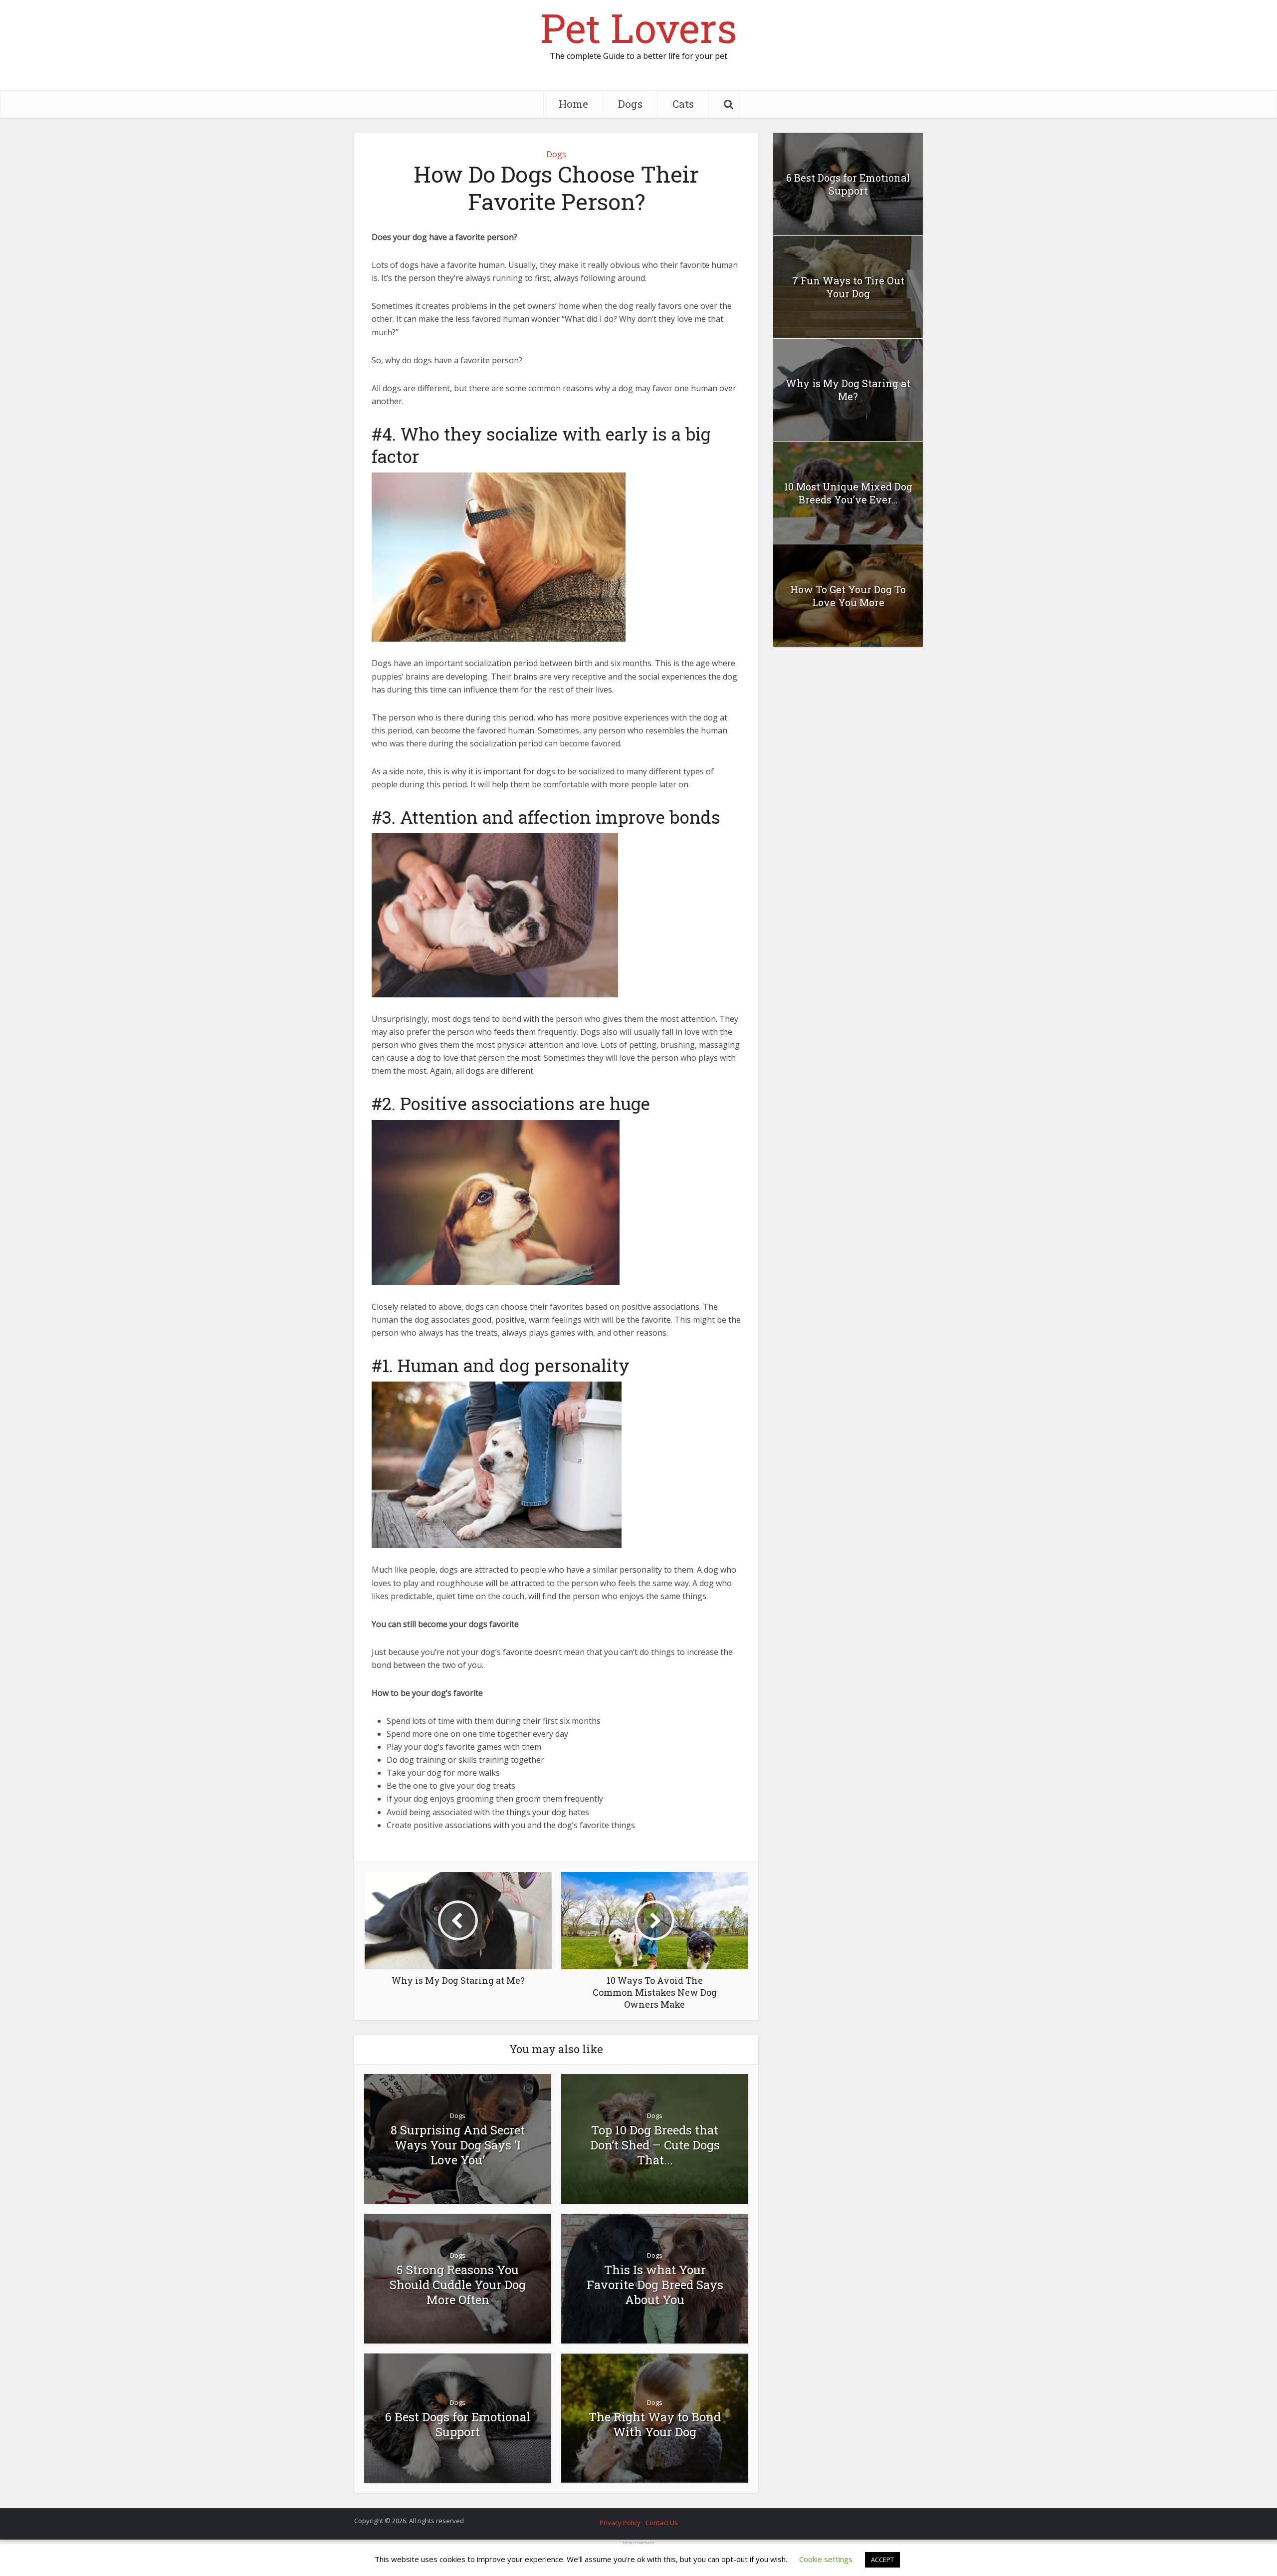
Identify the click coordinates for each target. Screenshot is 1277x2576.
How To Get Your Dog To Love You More (848, 596)
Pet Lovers (638, 27)
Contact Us (662, 2523)
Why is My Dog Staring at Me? (848, 390)
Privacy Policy (620, 2523)
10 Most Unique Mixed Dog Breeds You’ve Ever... (848, 493)
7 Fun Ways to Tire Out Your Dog (848, 287)
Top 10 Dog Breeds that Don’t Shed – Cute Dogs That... (655, 2145)
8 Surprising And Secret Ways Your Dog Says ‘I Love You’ (458, 2145)
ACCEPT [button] (882, 2560)
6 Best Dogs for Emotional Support (458, 2424)
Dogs (630, 104)
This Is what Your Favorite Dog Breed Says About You (655, 2285)
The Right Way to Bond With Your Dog (655, 2424)
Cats (683, 104)
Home (573, 104)
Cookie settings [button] (826, 2559)
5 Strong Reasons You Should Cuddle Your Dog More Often (458, 2285)
